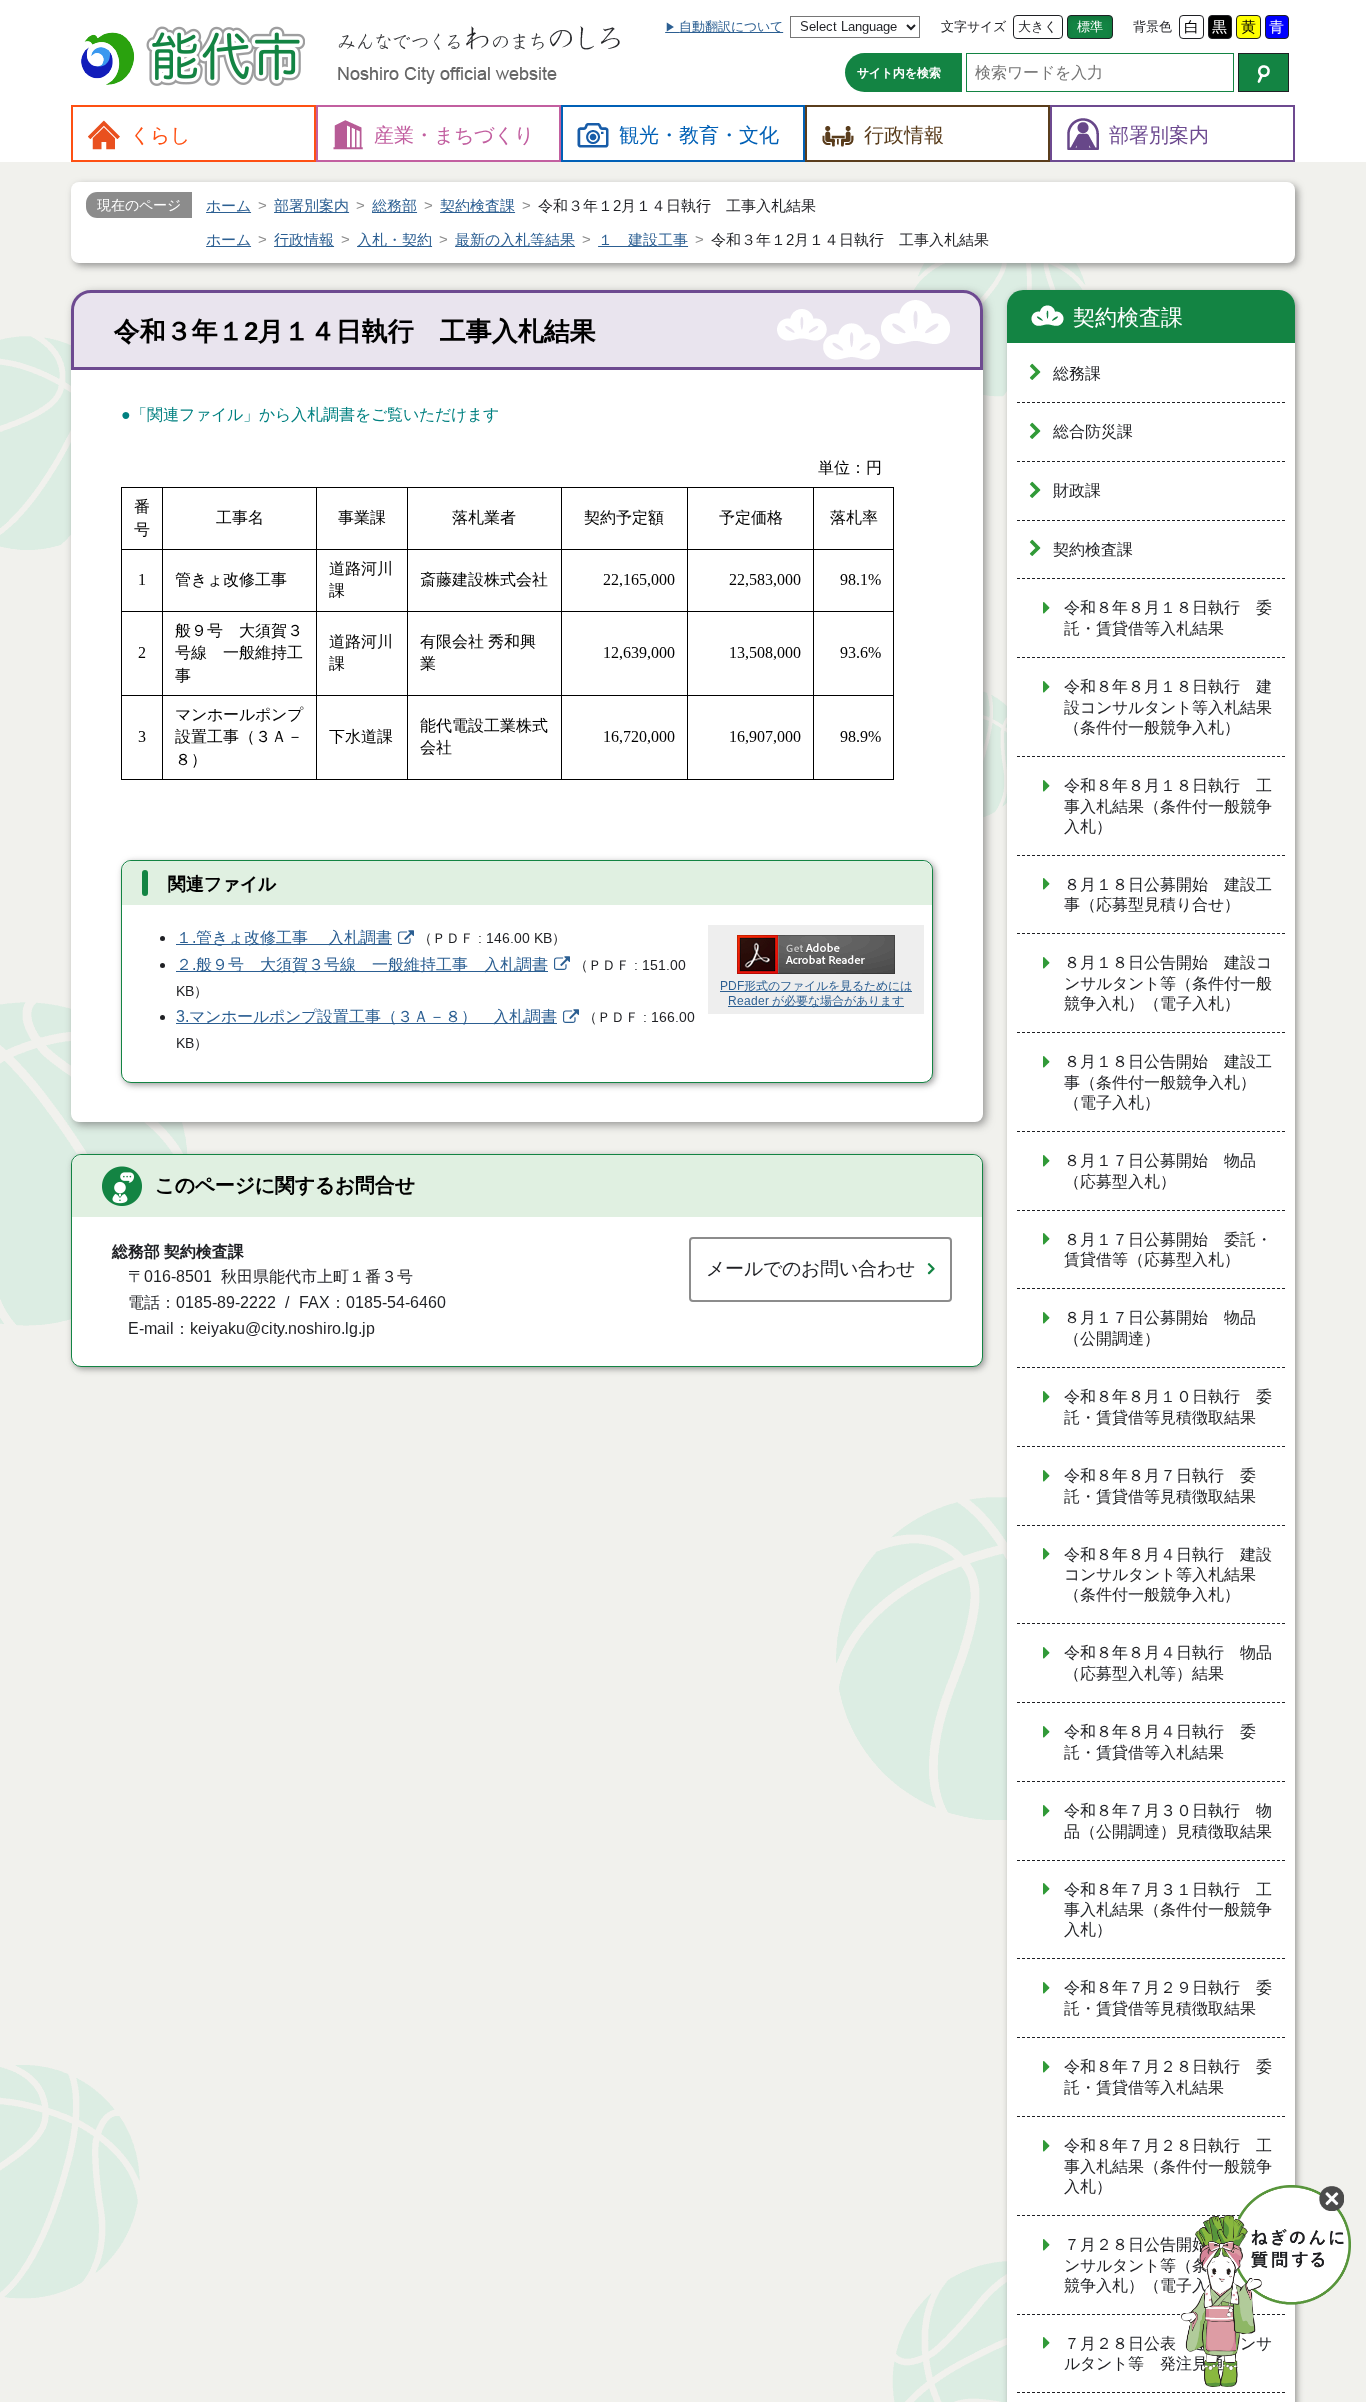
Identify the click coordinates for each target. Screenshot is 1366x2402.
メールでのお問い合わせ (810, 1268)
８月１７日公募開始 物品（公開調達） (1160, 1328)
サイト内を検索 (899, 73)
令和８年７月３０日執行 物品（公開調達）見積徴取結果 (1168, 1821)
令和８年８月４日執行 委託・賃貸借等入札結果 (1160, 1742)
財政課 (1077, 490)
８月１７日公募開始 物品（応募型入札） (1160, 1171)
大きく (1037, 26)
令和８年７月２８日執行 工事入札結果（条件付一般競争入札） (1168, 2166)
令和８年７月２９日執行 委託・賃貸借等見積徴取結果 (1168, 1998)
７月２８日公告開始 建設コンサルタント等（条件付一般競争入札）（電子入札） (1168, 2265)
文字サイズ (973, 26)
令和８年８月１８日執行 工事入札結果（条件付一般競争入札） (1168, 806)
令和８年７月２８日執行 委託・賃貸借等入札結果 (1168, 2077)
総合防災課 (1093, 431)
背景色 (1152, 26)
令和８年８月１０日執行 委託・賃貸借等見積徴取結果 (1168, 1407)
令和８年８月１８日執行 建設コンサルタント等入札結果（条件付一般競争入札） (1168, 707)
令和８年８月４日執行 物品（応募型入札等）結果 (1168, 1663)
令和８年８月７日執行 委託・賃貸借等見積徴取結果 (1160, 1486)
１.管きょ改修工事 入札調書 (284, 937)
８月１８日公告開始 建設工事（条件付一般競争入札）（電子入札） (1168, 1082)
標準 (1090, 26)
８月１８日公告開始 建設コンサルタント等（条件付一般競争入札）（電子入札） (1168, 983)
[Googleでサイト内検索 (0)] (1263, 72)
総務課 (1077, 373)
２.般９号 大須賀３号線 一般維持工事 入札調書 (362, 964)
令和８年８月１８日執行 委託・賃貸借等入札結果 (1168, 618)
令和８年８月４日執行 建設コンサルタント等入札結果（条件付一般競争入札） (1168, 1575)
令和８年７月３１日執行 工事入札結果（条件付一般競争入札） (1168, 1910)
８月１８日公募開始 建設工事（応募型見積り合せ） (1168, 895)
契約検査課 (1128, 317)
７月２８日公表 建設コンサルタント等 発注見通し (1168, 2354)
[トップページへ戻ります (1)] (196, 58)
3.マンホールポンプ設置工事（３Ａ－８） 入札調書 (366, 1016)
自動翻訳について (731, 26)
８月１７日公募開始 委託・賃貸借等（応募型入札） (1168, 1250)
